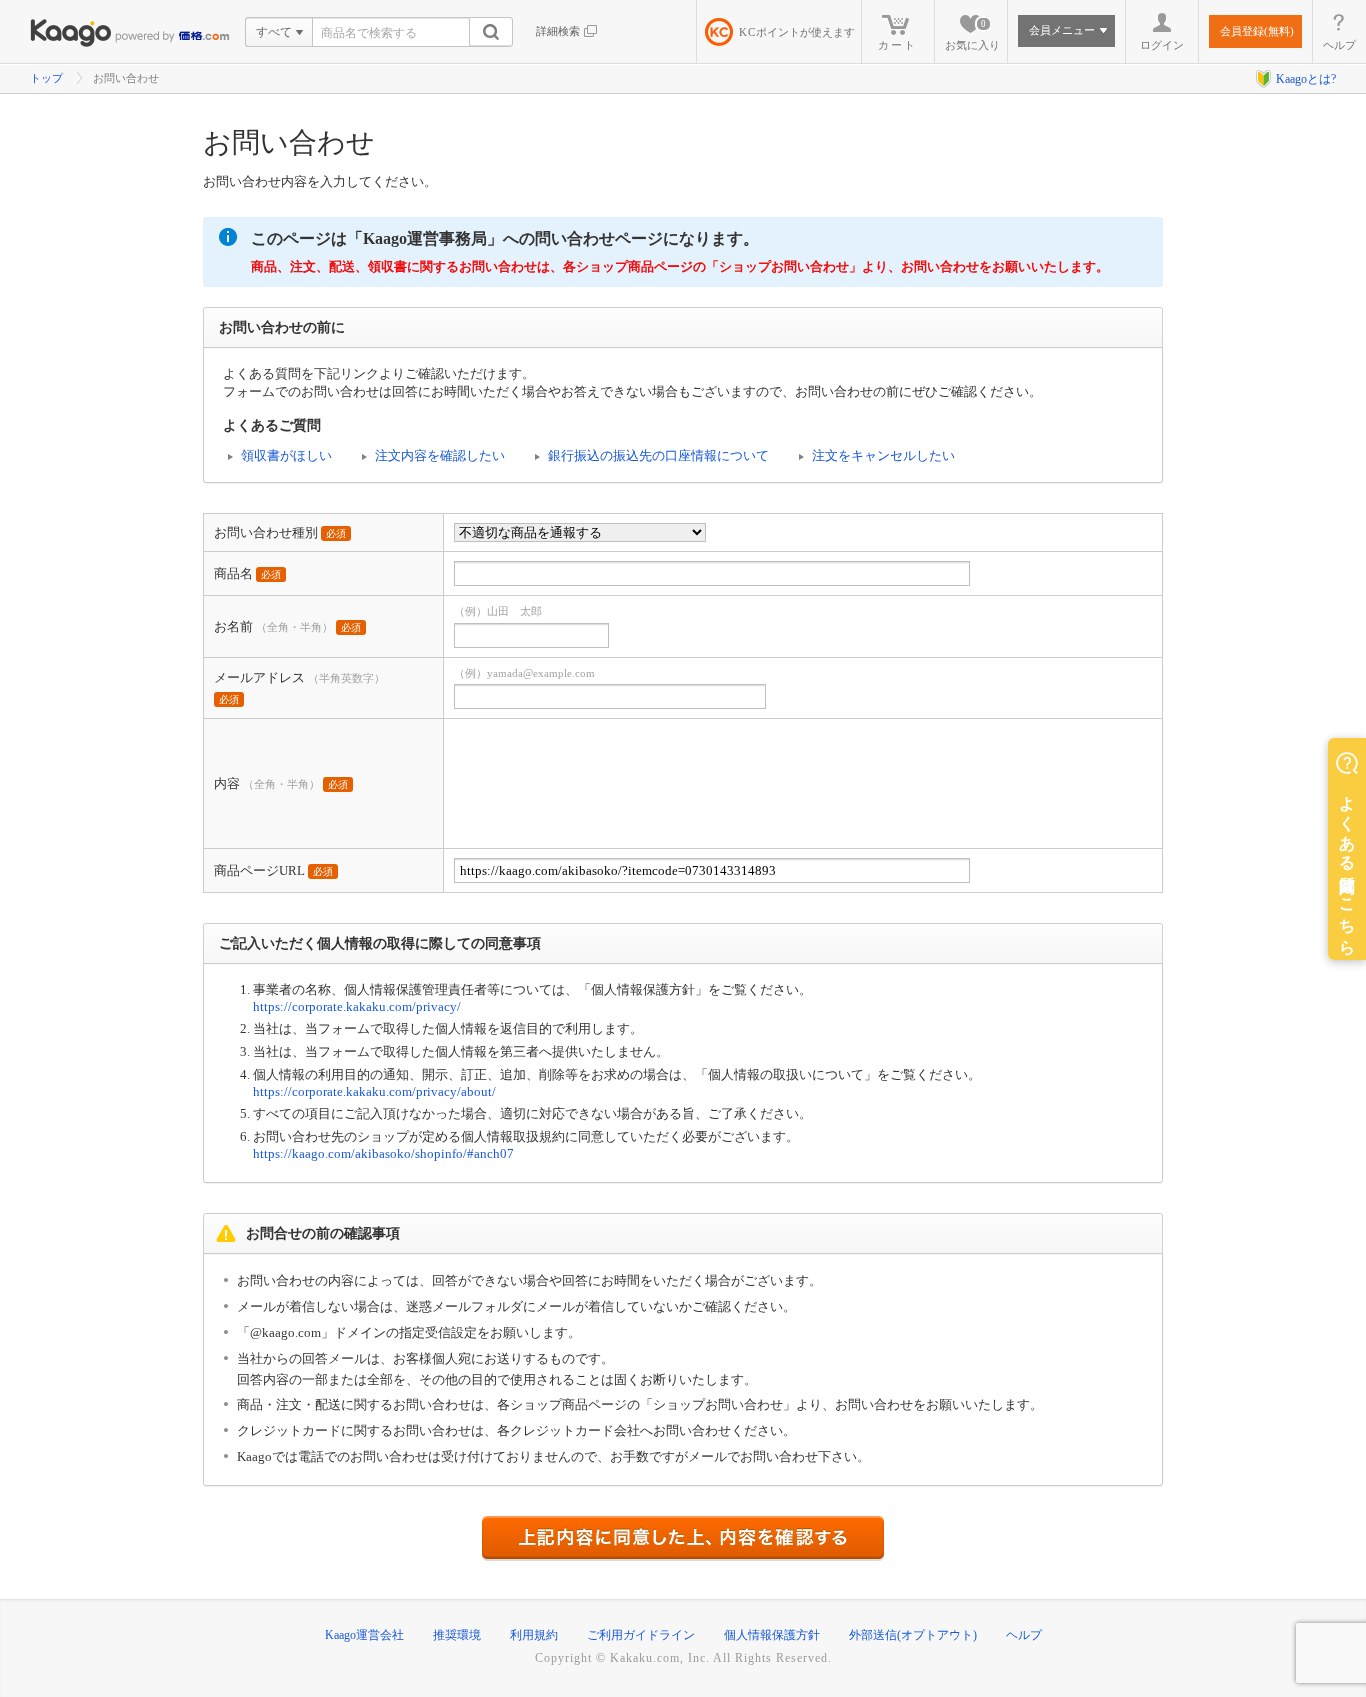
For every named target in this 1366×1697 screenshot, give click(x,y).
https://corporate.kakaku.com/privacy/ (357, 1006)
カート (897, 45)
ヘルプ (1339, 45)
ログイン (1162, 45)
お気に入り (972, 35)
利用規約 (534, 1635)
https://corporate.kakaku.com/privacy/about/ (374, 1091)
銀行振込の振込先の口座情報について (658, 455)
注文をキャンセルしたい (883, 455)
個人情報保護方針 (772, 1635)
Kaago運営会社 (364, 1635)
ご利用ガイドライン (641, 1635)
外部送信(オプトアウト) (913, 1635)
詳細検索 (558, 31)
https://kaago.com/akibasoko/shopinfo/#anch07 (383, 1153)
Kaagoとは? (1306, 79)
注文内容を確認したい (440, 455)
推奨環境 (457, 1635)
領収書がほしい (286, 455)
